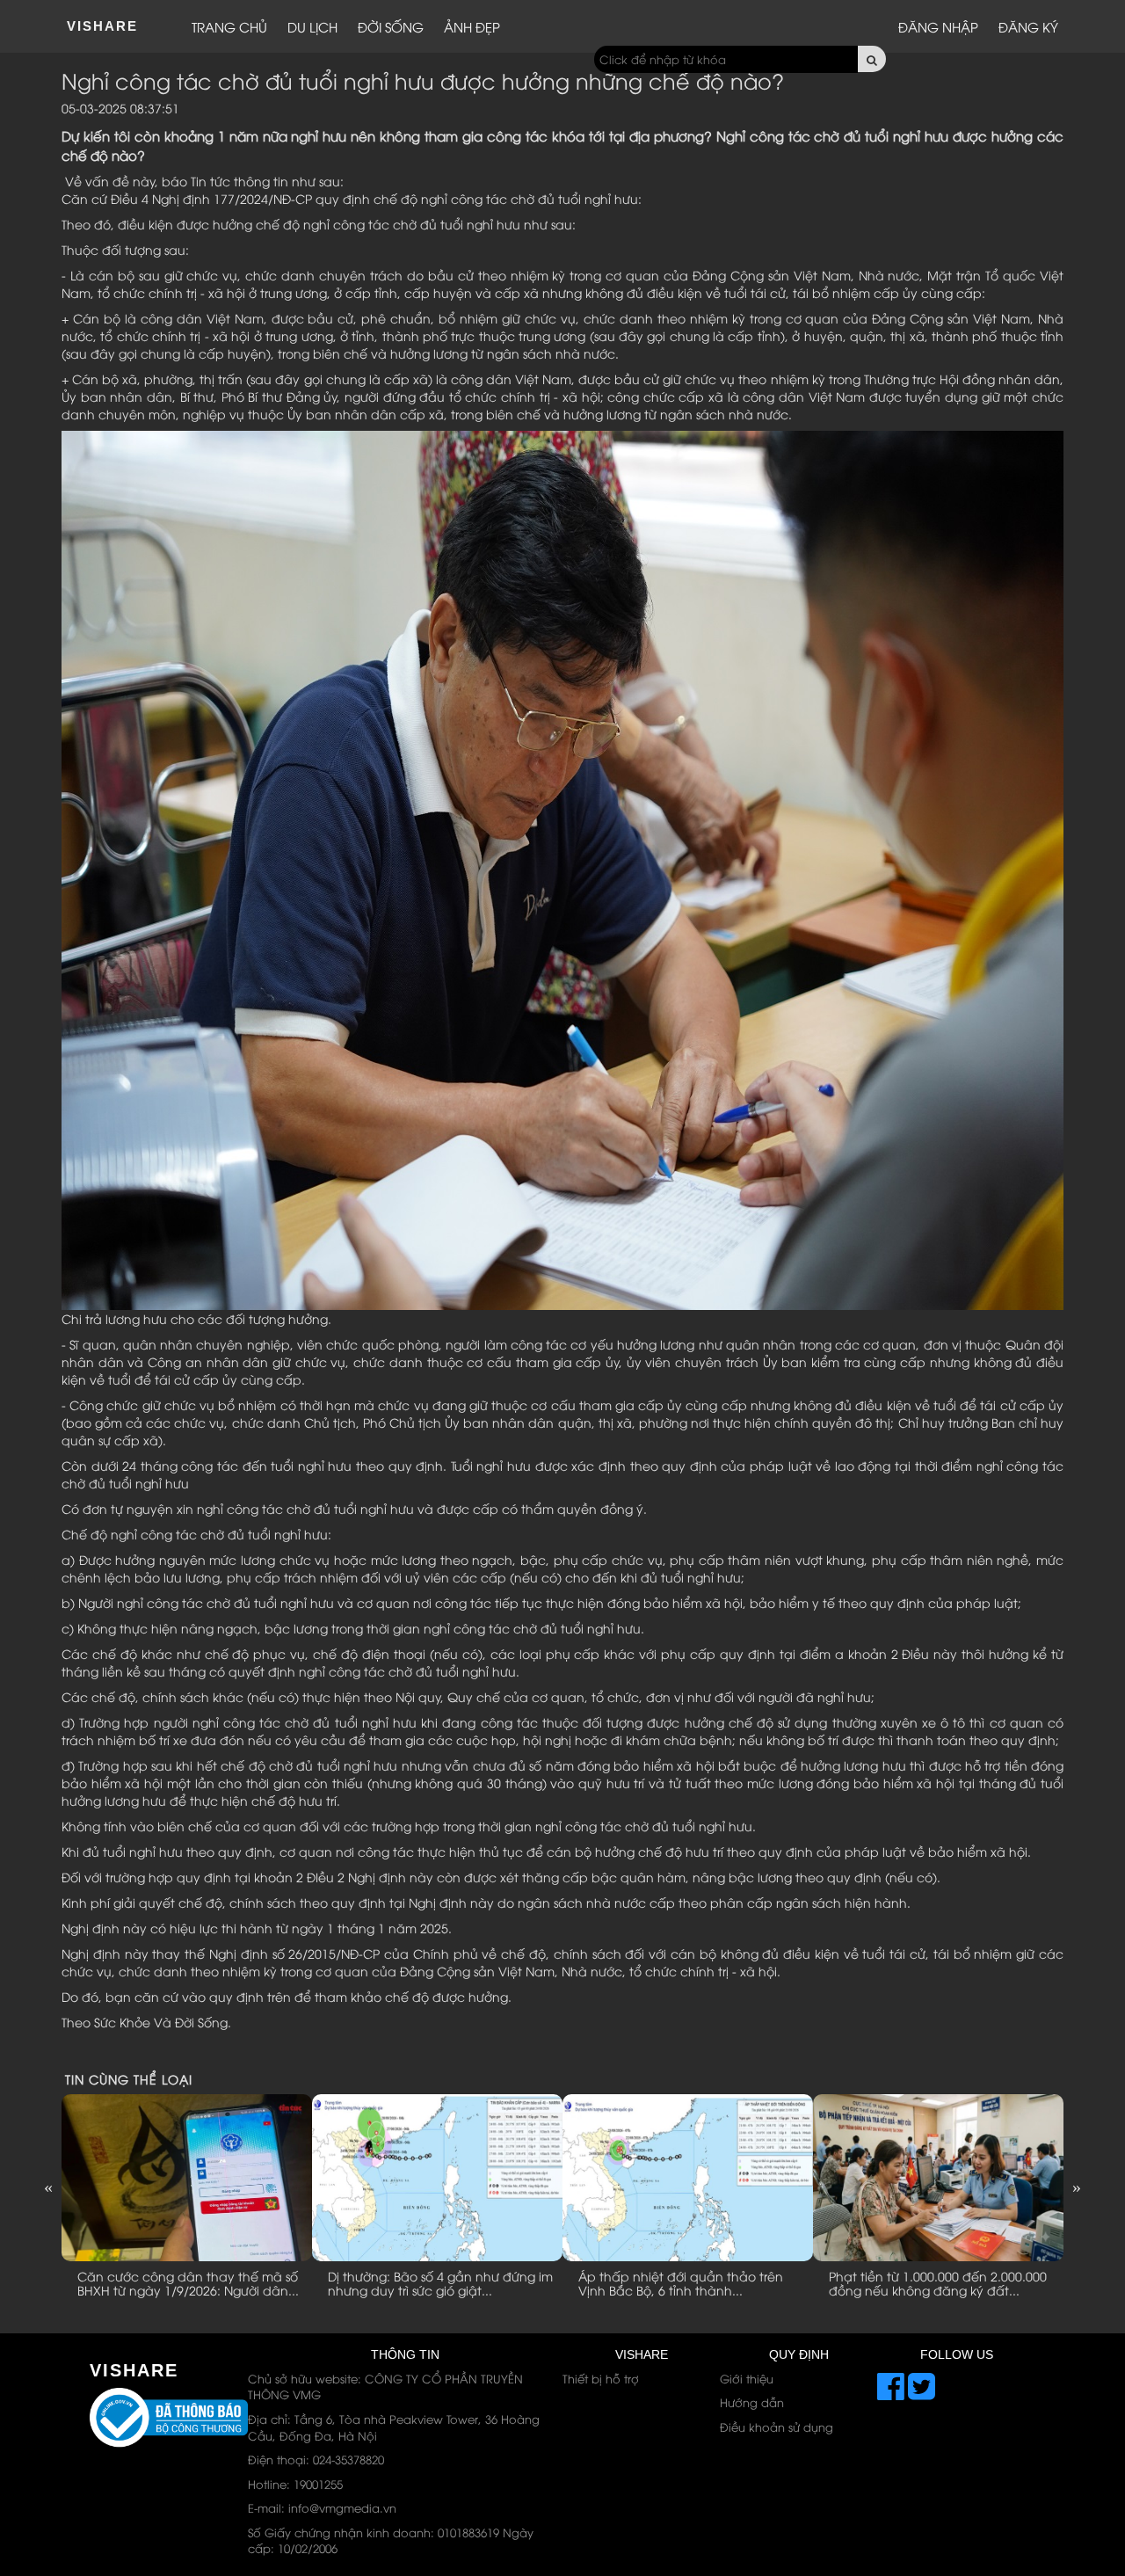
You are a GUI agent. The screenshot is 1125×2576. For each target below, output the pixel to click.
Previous (48, 2187)
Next (1077, 2187)
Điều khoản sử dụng (777, 2427)
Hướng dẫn (752, 2402)
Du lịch (312, 26)
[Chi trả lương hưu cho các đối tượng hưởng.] (562, 869)
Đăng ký (1028, 26)
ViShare (102, 26)
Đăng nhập (938, 26)
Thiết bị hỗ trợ (601, 2378)
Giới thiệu (747, 2378)
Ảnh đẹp (472, 26)
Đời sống (391, 26)
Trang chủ (229, 26)
